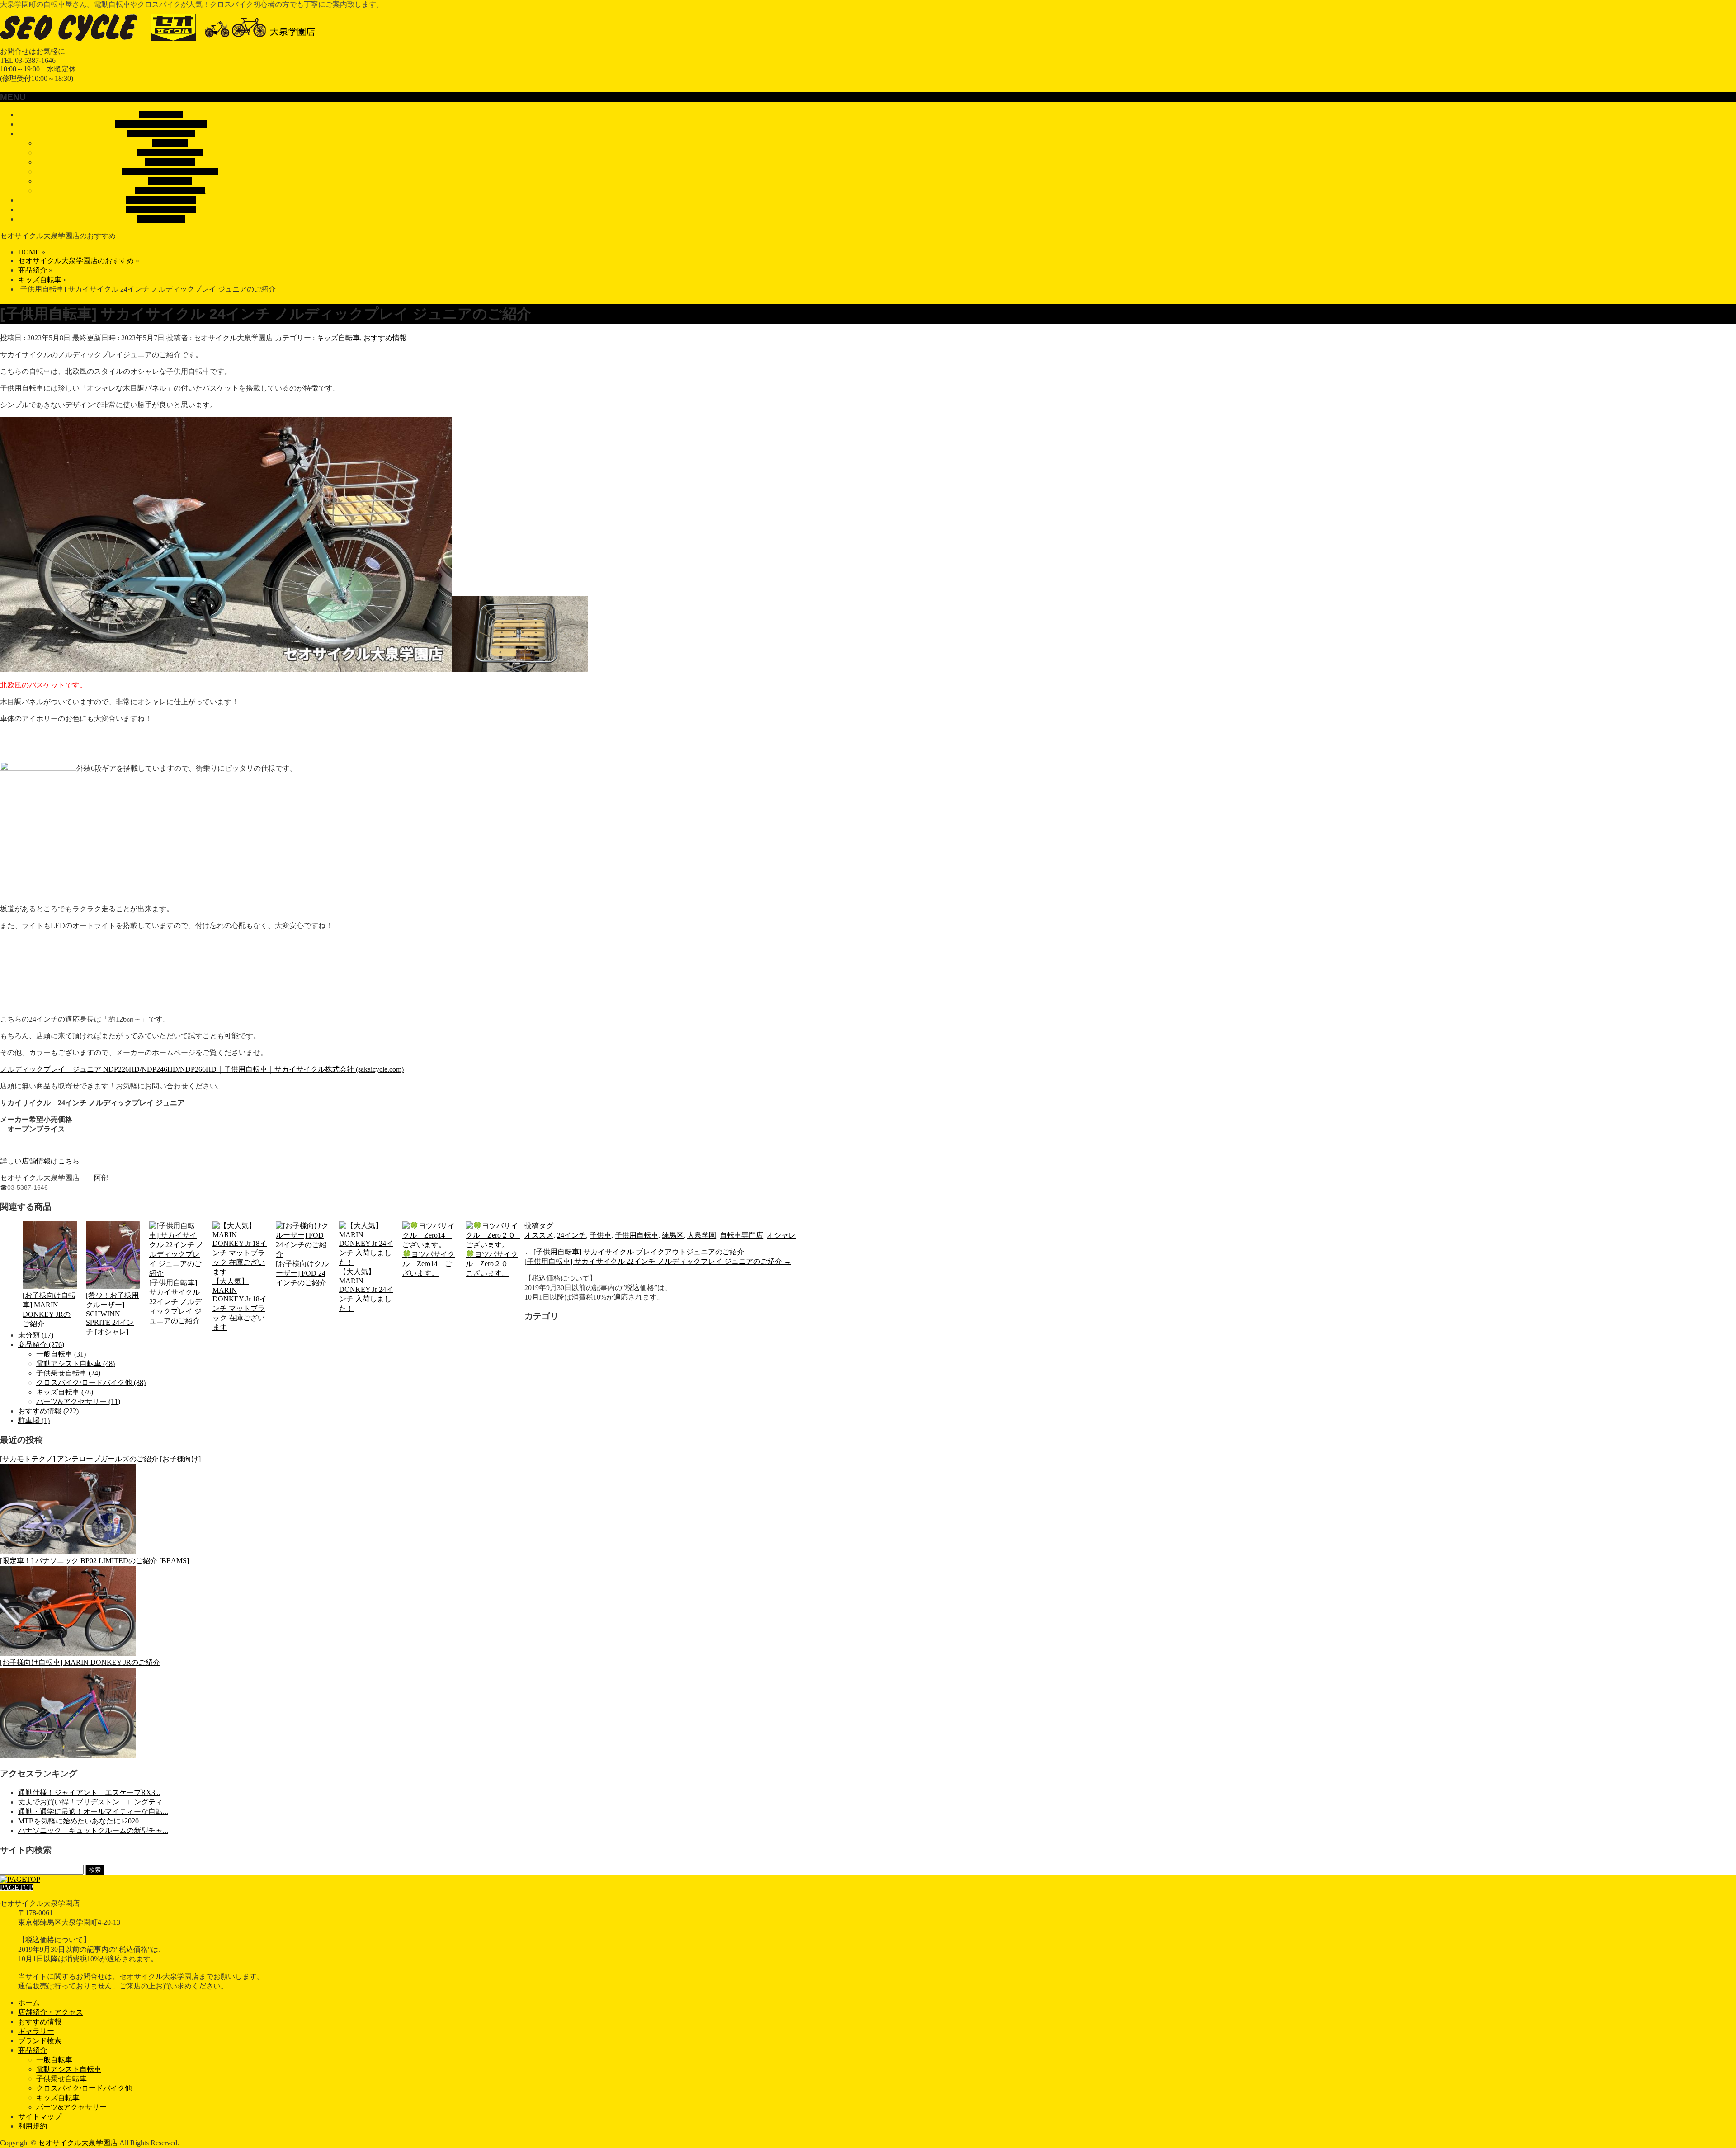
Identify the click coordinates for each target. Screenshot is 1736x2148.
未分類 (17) (36, 1335)
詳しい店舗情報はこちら (40, 1161)
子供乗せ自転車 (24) (68, 1373)
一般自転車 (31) (61, 1354)
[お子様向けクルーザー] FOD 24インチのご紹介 (302, 1273)
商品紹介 (33, 2050)
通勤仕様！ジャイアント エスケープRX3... (89, 1792)
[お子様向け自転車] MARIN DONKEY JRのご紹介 (49, 1310)
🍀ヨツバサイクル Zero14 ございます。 (429, 1264)
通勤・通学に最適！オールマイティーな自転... (93, 1811)
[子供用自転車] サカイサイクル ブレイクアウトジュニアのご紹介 (634, 1252)
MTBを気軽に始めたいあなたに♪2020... (81, 1821)
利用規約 (33, 2126)
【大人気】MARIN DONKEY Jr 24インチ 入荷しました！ (366, 1290)
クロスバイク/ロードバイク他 (170, 172)
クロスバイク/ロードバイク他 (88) (91, 1383)
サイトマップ (40, 2117)
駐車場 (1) (34, 1420)
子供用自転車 (637, 1235)
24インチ (571, 1235)
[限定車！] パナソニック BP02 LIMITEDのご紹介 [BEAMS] (94, 1561)
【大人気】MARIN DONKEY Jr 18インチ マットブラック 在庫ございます (240, 1304)
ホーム (29, 2003)
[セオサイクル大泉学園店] (165, 43)
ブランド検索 (40, 2041)
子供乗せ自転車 (170, 162)
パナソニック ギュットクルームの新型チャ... (93, 1830)
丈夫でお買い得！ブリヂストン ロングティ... (93, 1802)
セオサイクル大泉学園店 (78, 2143)
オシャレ (781, 1235)
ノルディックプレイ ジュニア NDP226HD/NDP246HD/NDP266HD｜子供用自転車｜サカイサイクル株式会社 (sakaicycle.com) (202, 1069)
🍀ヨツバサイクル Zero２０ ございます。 (492, 1264)
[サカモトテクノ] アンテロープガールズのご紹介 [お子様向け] (100, 1459)
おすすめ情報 (385, 338)
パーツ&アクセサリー (170, 191)
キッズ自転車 (170, 181)
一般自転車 (170, 143)
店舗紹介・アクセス (51, 2012)
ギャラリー (36, 2031)
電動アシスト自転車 (170, 153)
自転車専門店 (741, 1235)
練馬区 (673, 1235)
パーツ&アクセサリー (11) (78, 1401)
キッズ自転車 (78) (65, 1392)
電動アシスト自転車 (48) (75, 1364)
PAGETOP (17, 1887)
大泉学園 (702, 1235)
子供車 (600, 1235)
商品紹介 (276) (41, 1345)
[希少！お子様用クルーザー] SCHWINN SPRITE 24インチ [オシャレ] (112, 1314)
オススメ (539, 1235)
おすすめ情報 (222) (48, 1411)
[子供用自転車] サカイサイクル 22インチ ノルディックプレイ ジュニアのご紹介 (175, 1302)
